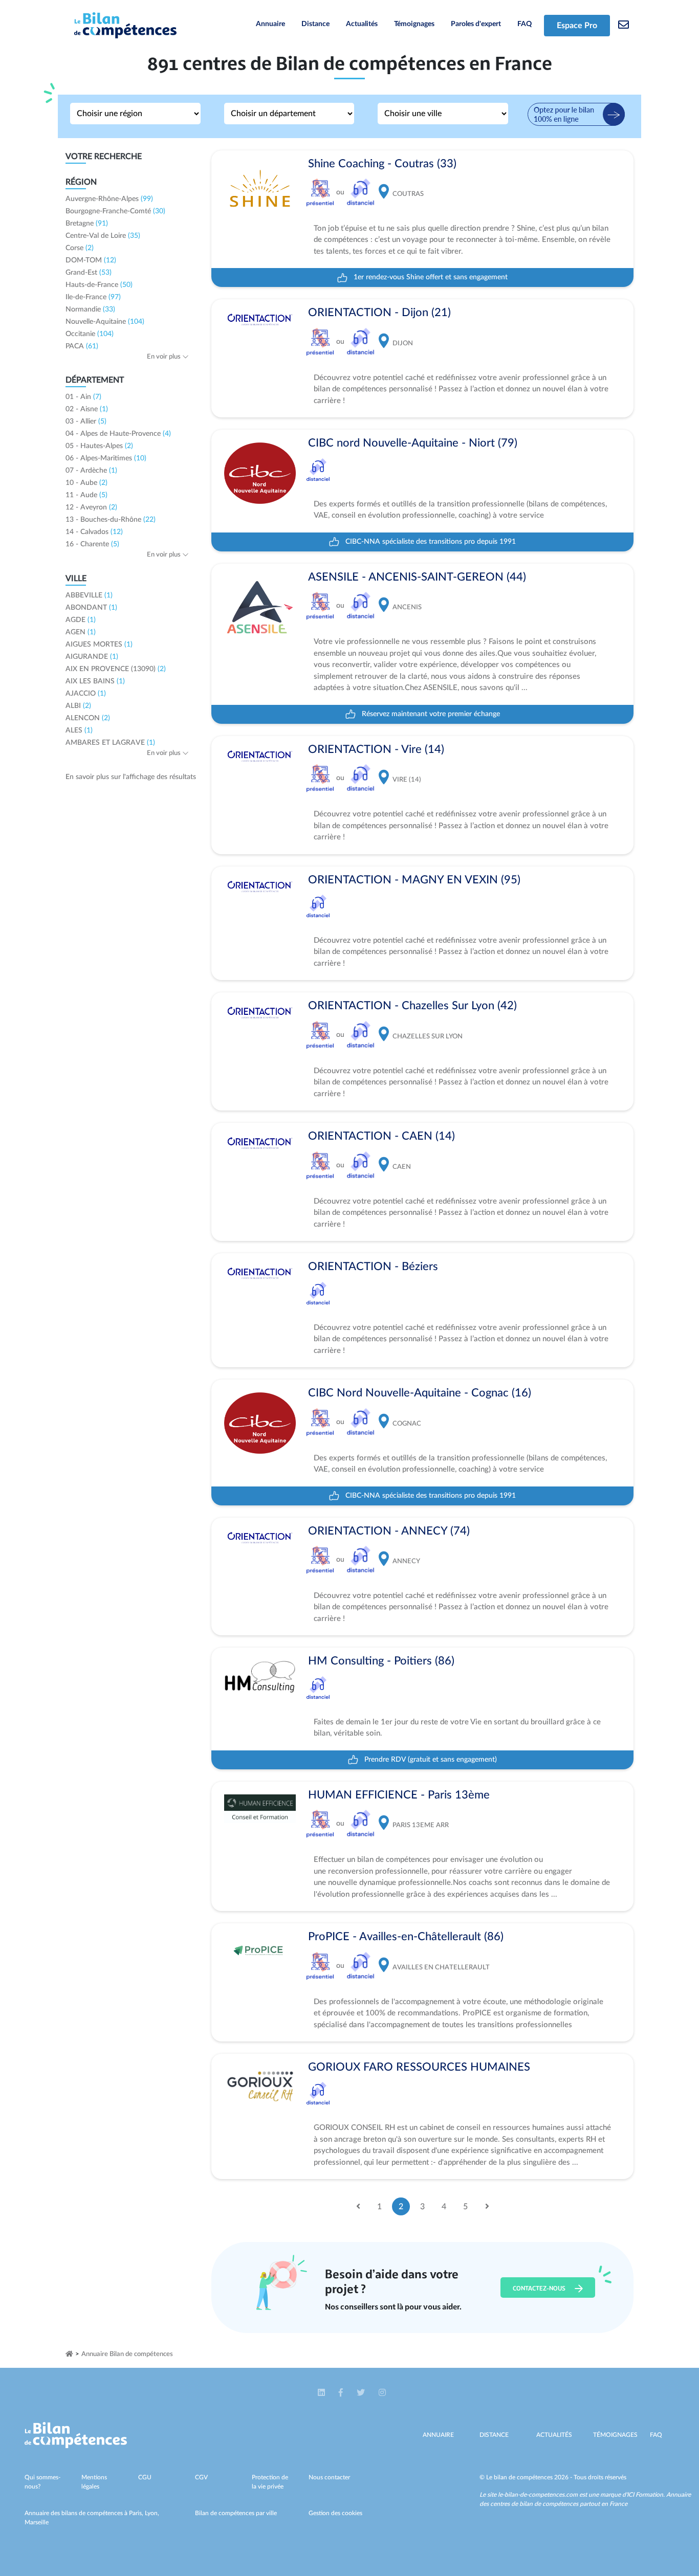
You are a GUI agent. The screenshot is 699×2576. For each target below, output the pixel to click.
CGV (201, 2477)
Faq (656, 2435)
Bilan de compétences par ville (236, 2513)
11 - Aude (86, 495)
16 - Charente (92, 544)
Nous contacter (329, 2477)
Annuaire (270, 24)
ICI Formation (645, 2495)
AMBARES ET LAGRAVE (110, 743)
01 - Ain (83, 397)
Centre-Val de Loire (103, 236)
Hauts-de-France (99, 285)
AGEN (81, 632)
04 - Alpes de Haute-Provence (118, 434)
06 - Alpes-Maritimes (106, 458)
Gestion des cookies (335, 2513)
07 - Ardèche (91, 471)
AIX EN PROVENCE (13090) (116, 669)
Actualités (362, 24)
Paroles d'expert (476, 24)
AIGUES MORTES (99, 645)
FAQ (525, 24)
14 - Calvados (94, 532)
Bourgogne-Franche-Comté (115, 211)
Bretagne (87, 224)
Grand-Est (89, 273)
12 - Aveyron (91, 507)
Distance (315, 24)
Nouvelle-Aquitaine (105, 322)
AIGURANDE (92, 657)
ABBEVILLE (89, 595)
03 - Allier (86, 421)
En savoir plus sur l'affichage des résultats (131, 777)
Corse (80, 248)
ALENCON (88, 718)
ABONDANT (91, 608)
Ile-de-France (93, 297)
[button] (322, 2393)
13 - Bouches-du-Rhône (111, 520)
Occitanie (90, 334)
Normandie (90, 309)
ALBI (78, 706)
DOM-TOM (91, 260)
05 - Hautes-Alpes (99, 446)
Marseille (37, 2522)
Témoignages (414, 24)
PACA (82, 346)
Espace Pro (577, 26)
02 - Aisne (87, 409)
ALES (79, 730)
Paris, (137, 2513)
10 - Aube (86, 483)
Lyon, (152, 2513)
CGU (145, 2477)
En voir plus (165, 357)
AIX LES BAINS (95, 681)
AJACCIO (86, 694)
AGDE (81, 620)
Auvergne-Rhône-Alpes (109, 199)
